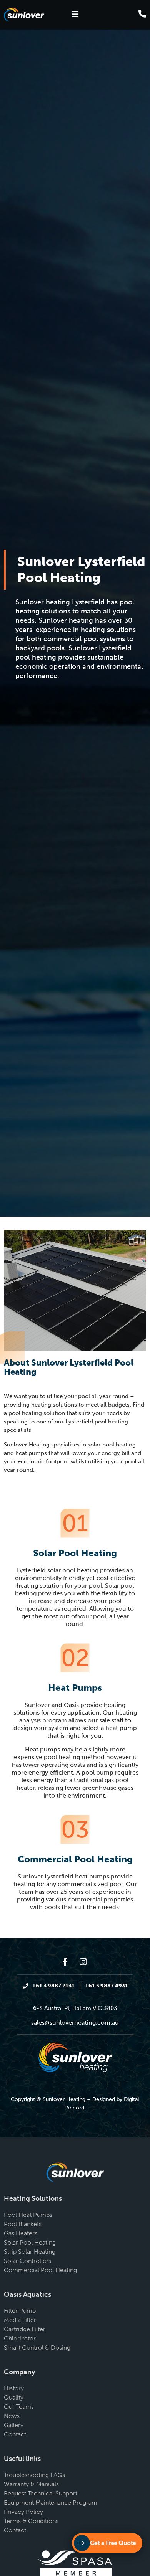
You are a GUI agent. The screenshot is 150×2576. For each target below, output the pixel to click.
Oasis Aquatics (27, 2294)
